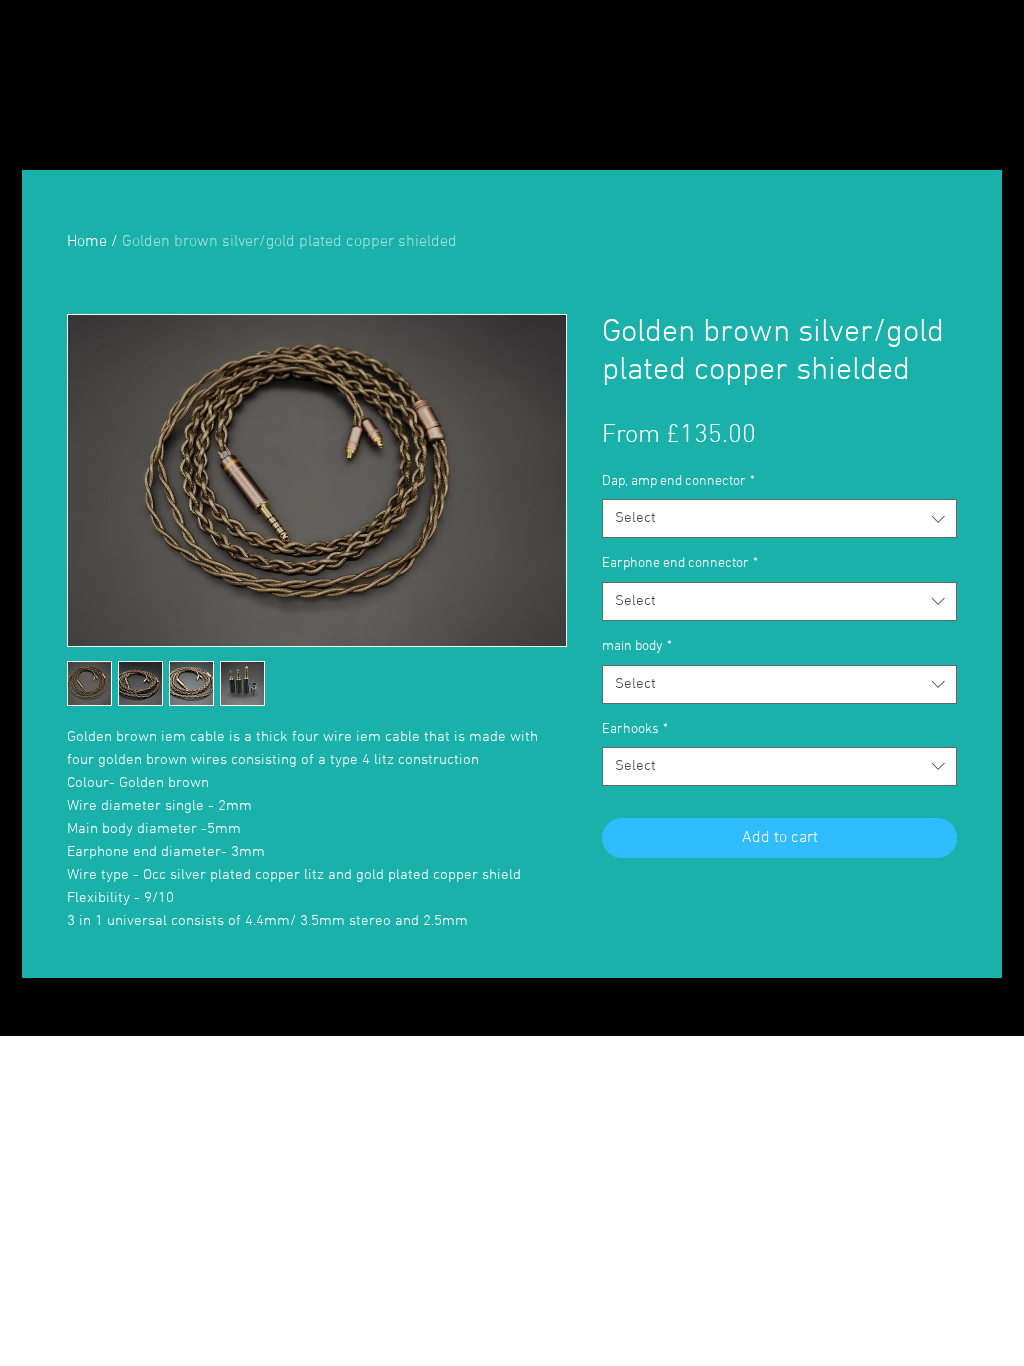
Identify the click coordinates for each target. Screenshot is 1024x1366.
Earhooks (635, 729)
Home (87, 242)
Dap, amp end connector (678, 481)
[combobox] (779, 518)
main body (637, 646)
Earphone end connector (680, 563)
